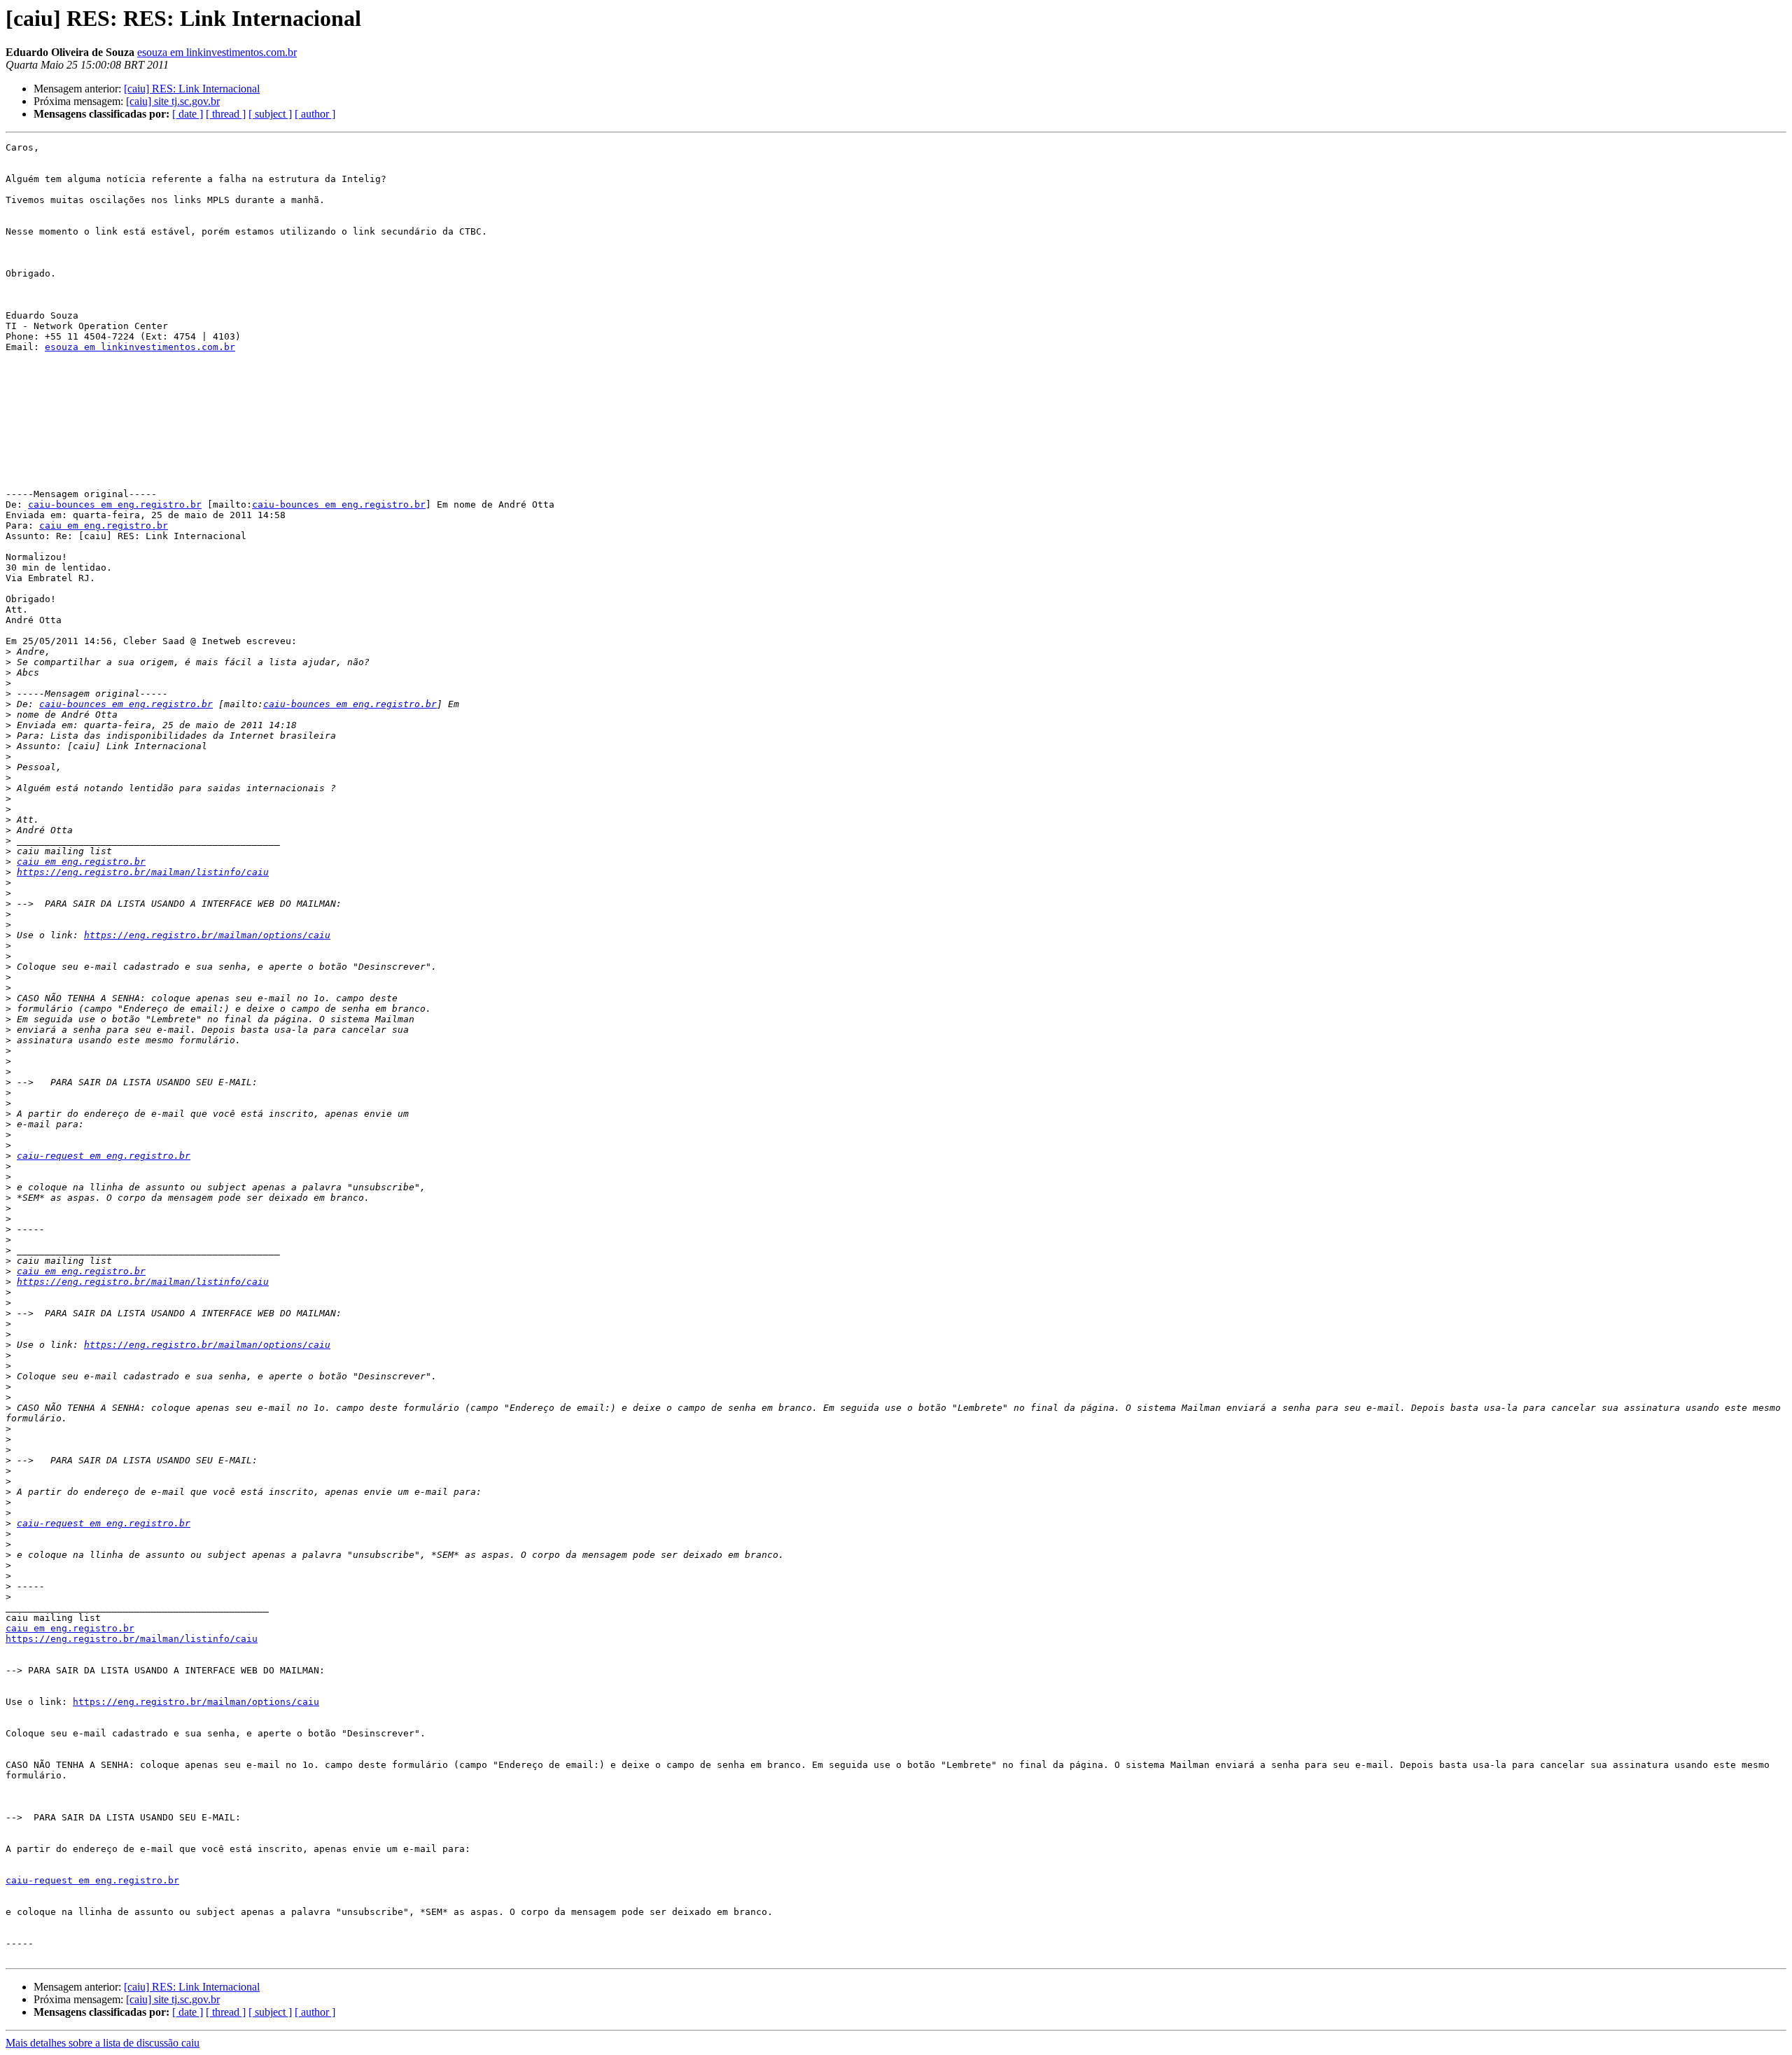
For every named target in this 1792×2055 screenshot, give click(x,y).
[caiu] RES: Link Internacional (192, 89)
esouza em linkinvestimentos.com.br (217, 52)
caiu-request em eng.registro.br (104, 1156)
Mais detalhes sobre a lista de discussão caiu (103, 2043)
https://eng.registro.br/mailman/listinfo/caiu (143, 872)
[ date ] (188, 114)
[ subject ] (270, 114)
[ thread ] (226, 114)
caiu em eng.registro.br (104, 525)
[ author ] (315, 114)
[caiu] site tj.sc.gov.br (173, 101)
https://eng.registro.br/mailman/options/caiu (207, 935)
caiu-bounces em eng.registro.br (115, 504)
